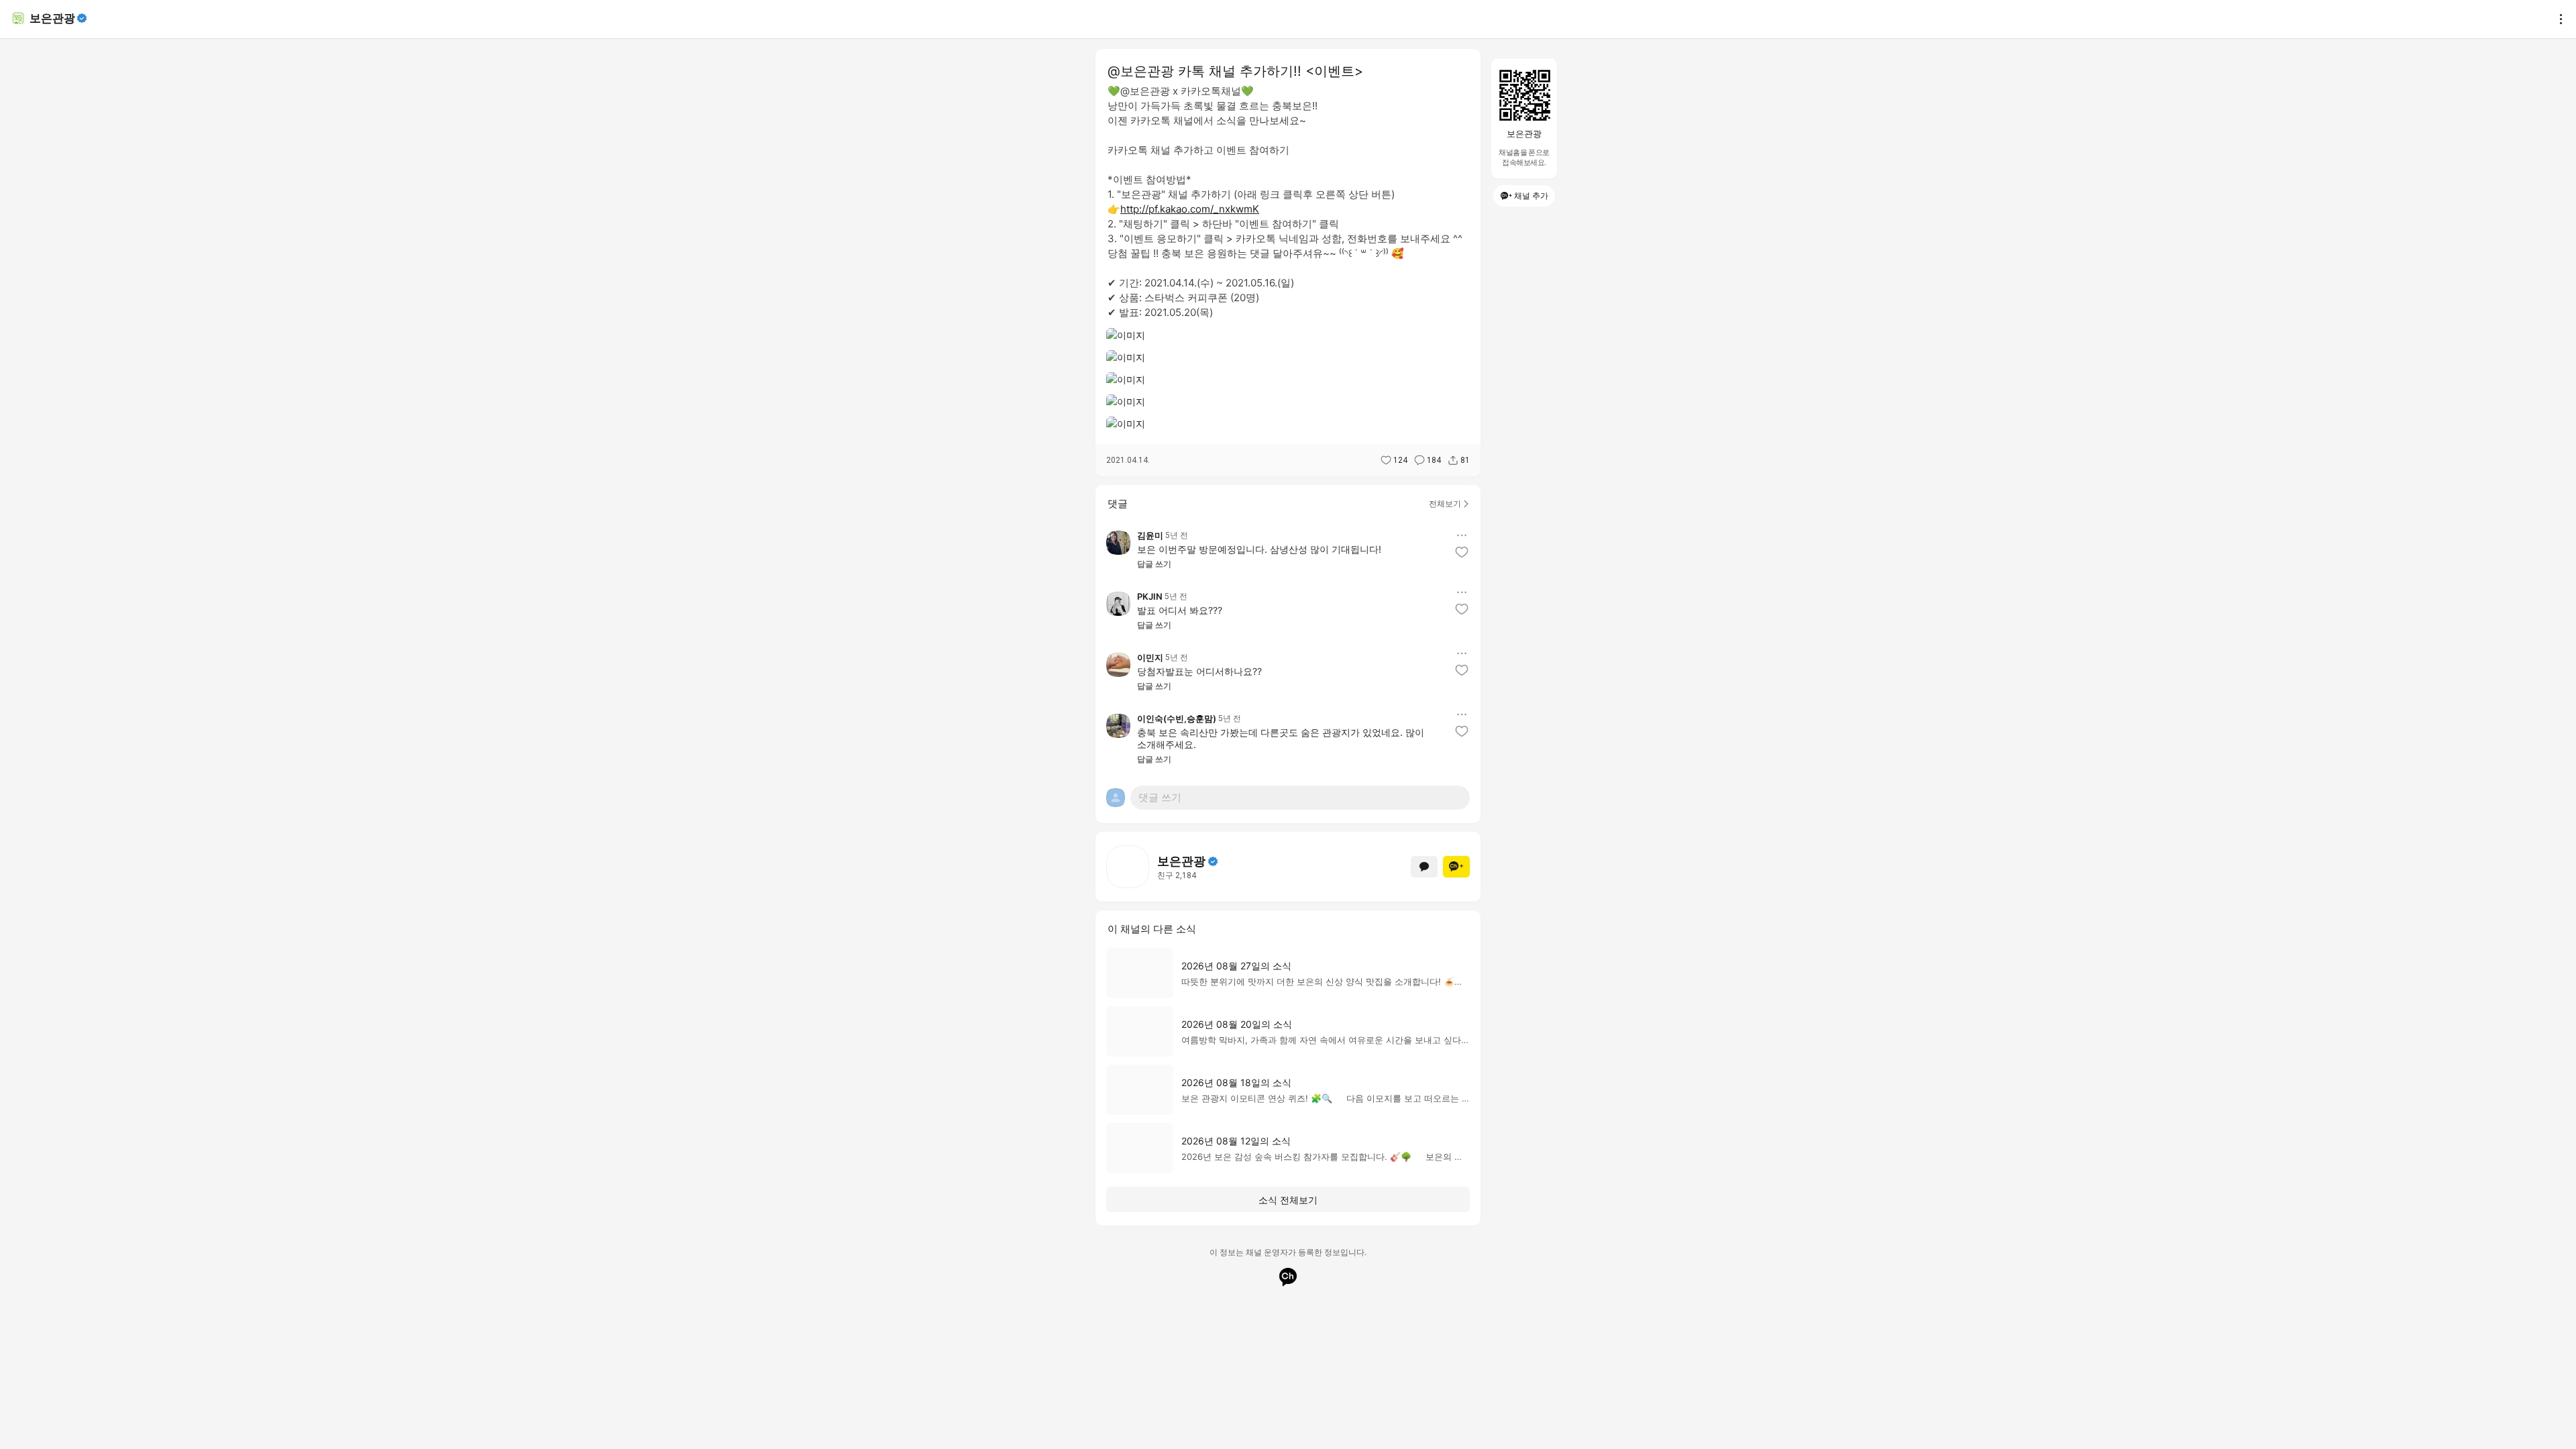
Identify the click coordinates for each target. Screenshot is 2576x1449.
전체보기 (1445, 503)
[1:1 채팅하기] (1424, 867)
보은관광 (52, 18)
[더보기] (2557, 19)
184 (1434, 460)
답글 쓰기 (1154, 564)
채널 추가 (1531, 196)
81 (1465, 460)
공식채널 (1213, 861)
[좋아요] (1462, 552)
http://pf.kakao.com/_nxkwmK (1190, 209)
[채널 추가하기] (1456, 867)
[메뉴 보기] (1462, 535)
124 (1400, 460)
